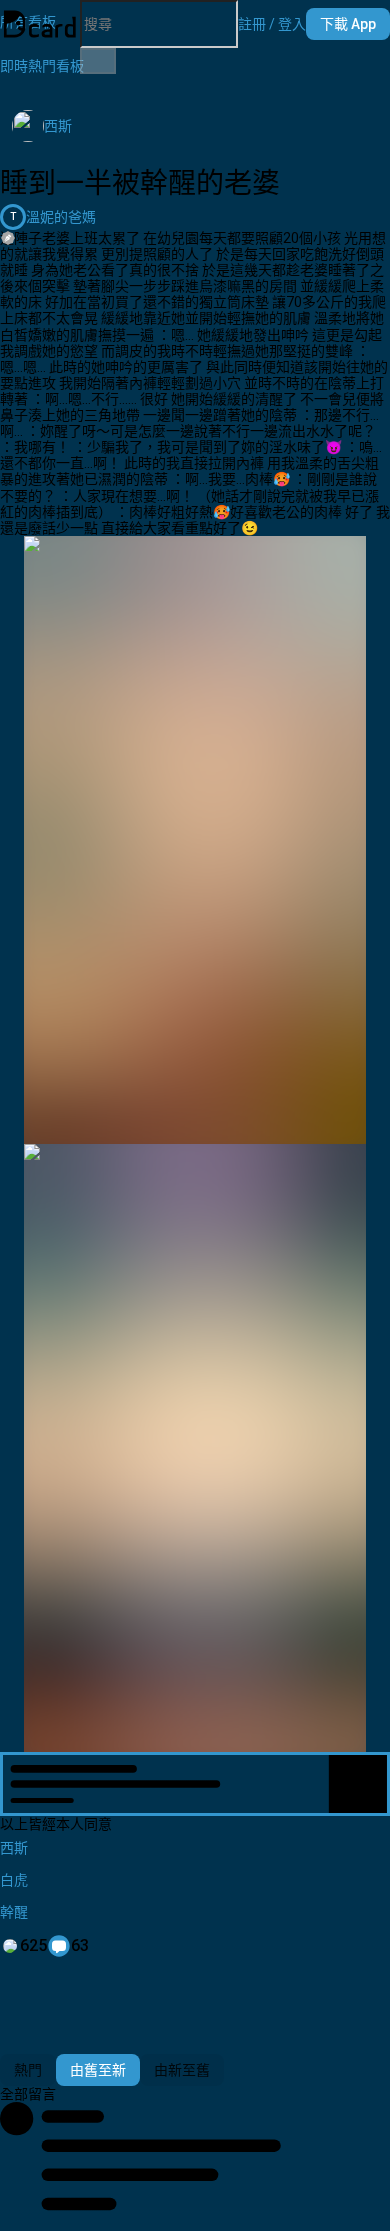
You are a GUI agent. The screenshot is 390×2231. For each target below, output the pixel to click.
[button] (272, 24)
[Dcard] (40, 24)
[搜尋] (98, 61)
